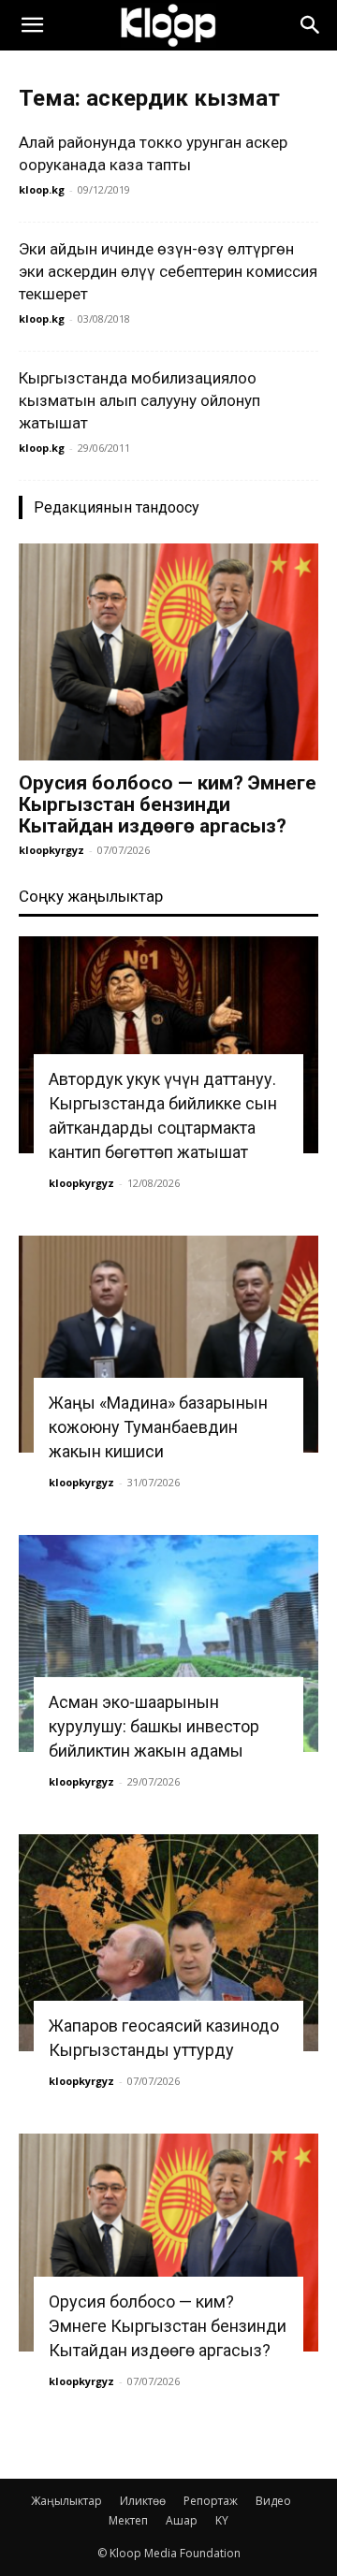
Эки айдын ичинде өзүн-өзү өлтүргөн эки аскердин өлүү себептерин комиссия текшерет (168, 271)
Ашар (182, 2520)
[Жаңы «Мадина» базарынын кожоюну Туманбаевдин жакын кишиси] (168, 1344)
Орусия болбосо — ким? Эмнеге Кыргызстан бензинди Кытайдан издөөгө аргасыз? (168, 804)
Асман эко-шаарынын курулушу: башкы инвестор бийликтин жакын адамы (154, 1726)
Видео (273, 2501)
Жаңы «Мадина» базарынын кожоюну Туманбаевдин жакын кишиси (158, 1427)
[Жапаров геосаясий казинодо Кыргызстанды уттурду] (168, 1943)
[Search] (311, 25)
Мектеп (128, 2520)
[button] (32, 25)
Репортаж (211, 2501)
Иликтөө (143, 2501)
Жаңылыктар (66, 2501)
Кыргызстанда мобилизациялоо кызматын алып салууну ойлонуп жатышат (139, 400)
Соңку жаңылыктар (91, 896)
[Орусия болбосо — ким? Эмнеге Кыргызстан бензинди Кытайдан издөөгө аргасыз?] (168, 652)
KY (222, 2520)
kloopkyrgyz (51, 850)
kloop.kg (42, 189)
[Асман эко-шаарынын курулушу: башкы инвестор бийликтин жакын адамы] (168, 1643)
